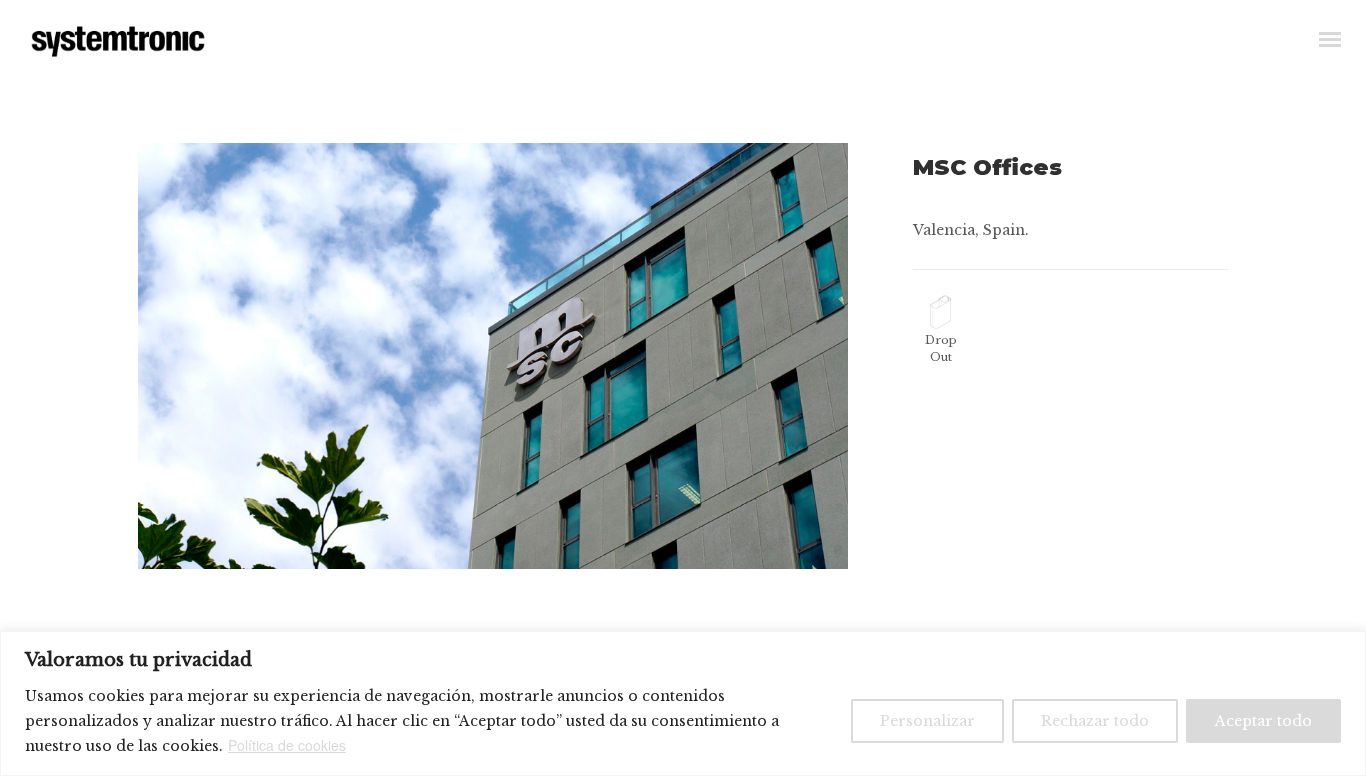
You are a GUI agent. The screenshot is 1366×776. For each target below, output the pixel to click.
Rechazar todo (1095, 721)
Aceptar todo (1263, 721)
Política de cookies (287, 745)
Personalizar (927, 721)
